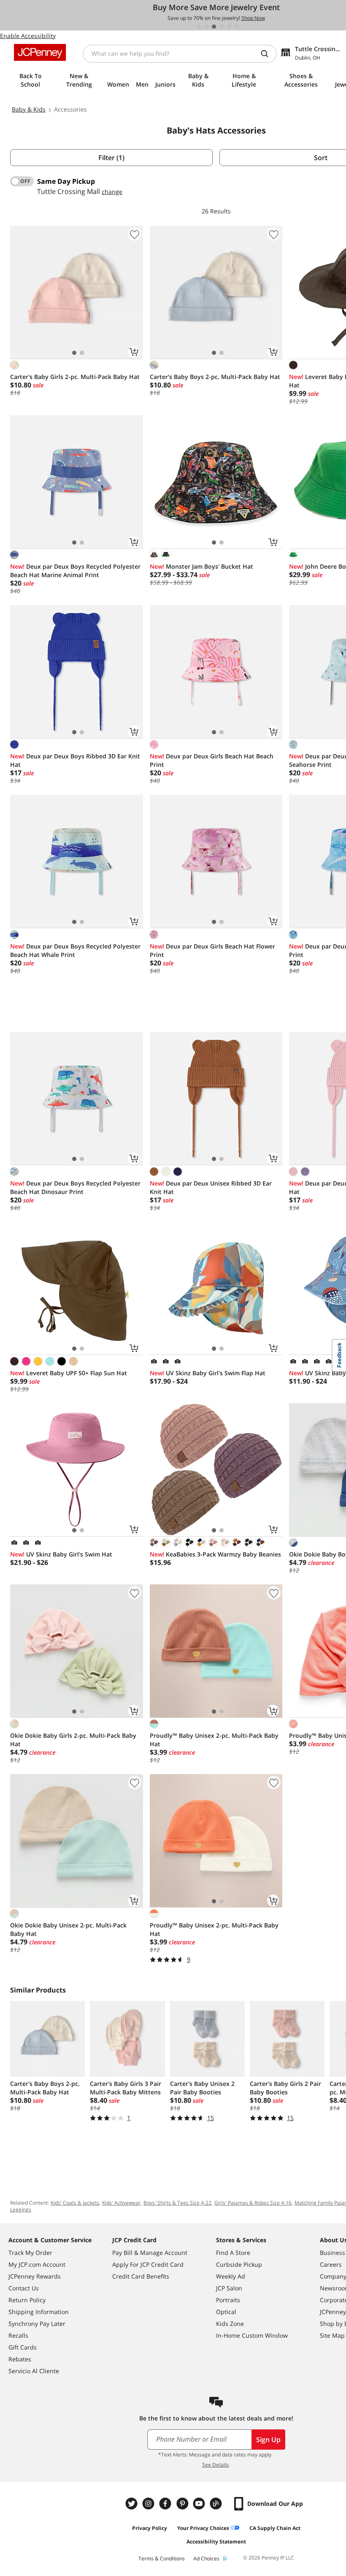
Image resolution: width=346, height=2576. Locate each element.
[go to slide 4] (222, 27)
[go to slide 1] (199, 27)
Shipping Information (39, 2312)
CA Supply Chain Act (275, 2528)
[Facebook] (166, 2504)
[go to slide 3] (214, 27)
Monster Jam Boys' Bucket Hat (201, 566)
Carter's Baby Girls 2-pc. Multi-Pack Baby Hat (75, 377)
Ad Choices (206, 2558)
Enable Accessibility (28, 36)
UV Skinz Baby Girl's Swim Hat (61, 1554)
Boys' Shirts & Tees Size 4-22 (177, 2203)
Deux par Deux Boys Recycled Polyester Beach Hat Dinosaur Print (75, 1187)
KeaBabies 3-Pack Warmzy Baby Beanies (215, 1554)
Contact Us (24, 2288)
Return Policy (27, 2300)
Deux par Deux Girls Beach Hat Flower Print (212, 950)
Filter (111, 158)
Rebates (20, 2359)
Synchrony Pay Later (37, 2324)
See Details (215, 2465)
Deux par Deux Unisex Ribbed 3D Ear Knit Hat (211, 1187)
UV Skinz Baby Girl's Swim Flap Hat (208, 1373)
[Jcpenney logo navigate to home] (40, 52)
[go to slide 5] (229, 27)
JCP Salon (229, 2288)
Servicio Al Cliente (34, 2371)
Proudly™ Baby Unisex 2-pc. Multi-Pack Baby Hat (214, 1740)
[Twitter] (132, 2504)
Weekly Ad (231, 2276)
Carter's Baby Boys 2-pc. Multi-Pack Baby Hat (215, 377)
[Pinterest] (183, 2504)
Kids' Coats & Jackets (75, 2203)
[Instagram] (149, 2504)
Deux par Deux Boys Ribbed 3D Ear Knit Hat (75, 760)
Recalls (18, 2335)
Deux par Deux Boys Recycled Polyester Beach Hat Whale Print (75, 950)
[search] (268, 54)
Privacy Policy (150, 2528)
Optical (226, 2312)
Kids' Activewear (121, 2203)
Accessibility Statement (216, 2542)
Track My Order (30, 2253)
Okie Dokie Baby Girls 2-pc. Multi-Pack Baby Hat (73, 1740)
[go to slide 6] (237, 27)
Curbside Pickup (239, 2264)
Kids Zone (230, 2324)
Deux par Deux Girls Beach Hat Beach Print (212, 760)
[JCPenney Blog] (217, 2504)
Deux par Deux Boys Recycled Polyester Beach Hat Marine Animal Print (75, 571)
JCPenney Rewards (35, 2276)
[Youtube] (200, 2504)
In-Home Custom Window (252, 2335)
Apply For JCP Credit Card (148, 2264)
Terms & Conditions (162, 2558)
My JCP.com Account (37, 2264)
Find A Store (233, 2253)
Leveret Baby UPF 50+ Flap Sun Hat (69, 1373)
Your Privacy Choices (203, 2528)
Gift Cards (23, 2347)
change (112, 192)
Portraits (228, 2300)
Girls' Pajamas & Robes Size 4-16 (253, 2203)
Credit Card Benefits (141, 2276)
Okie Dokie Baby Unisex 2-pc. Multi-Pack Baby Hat (68, 1929)
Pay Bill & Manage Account (150, 2253)
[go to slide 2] (206, 27)
